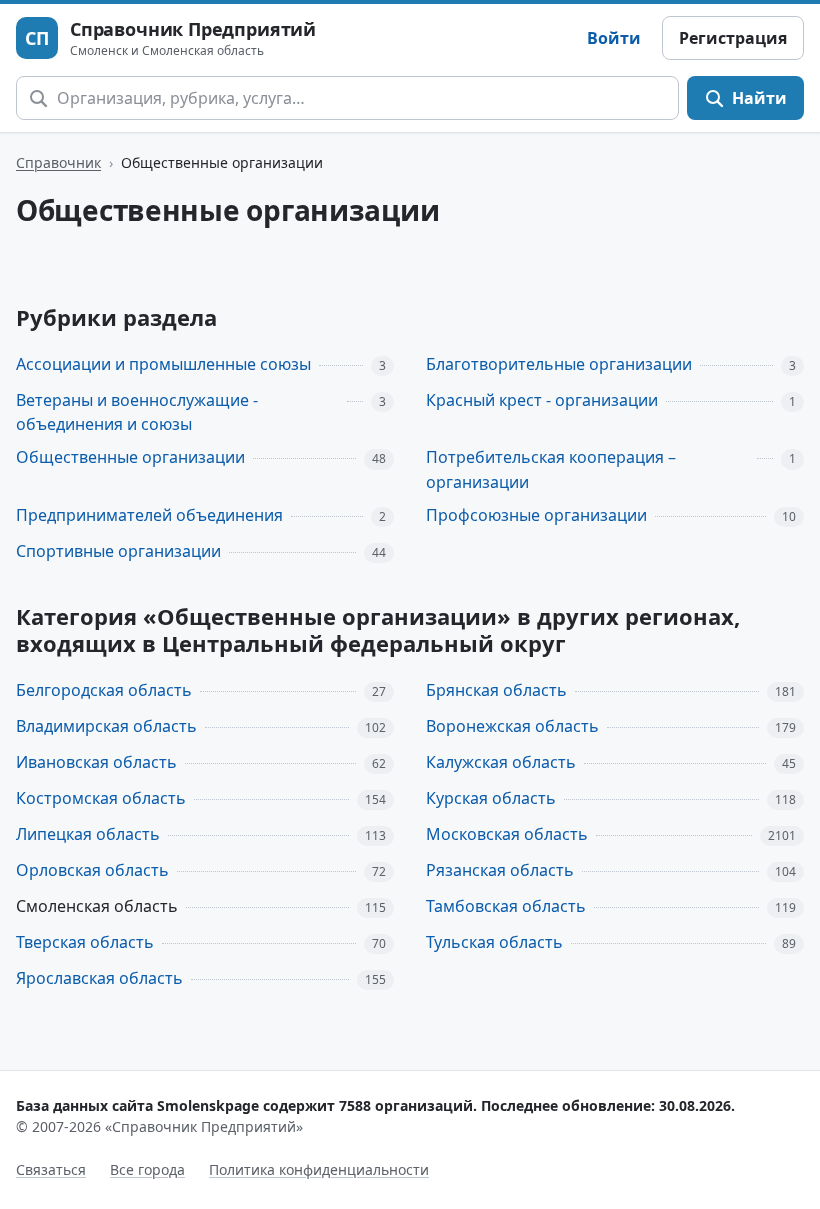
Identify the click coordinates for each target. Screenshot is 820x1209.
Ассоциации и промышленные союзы (163, 364)
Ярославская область (99, 978)
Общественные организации (130, 457)
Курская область (491, 798)
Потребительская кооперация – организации (551, 469)
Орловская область (92, 870)
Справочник (58, 162)
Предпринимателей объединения (149, 515)
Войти (614, 38)
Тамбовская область (506, 906)
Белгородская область (104, 690)
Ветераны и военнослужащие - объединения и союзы (137, 412)
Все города (147, 1169)
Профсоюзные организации (536, 515)
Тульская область (494, 942)
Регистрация (733, 38)
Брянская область (496, 690)
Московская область (507, 834)
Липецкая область (88, 834)
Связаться (51, 1169)
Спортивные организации (118, 551)
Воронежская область (512, 726)
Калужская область (501, 762)
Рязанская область (500, 870)
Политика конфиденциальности (319, 1169)
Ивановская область (96, 762)
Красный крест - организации (542, 400)
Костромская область (101, 798)
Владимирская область (106, 726)
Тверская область (85, 942)
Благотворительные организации (559, 364)
